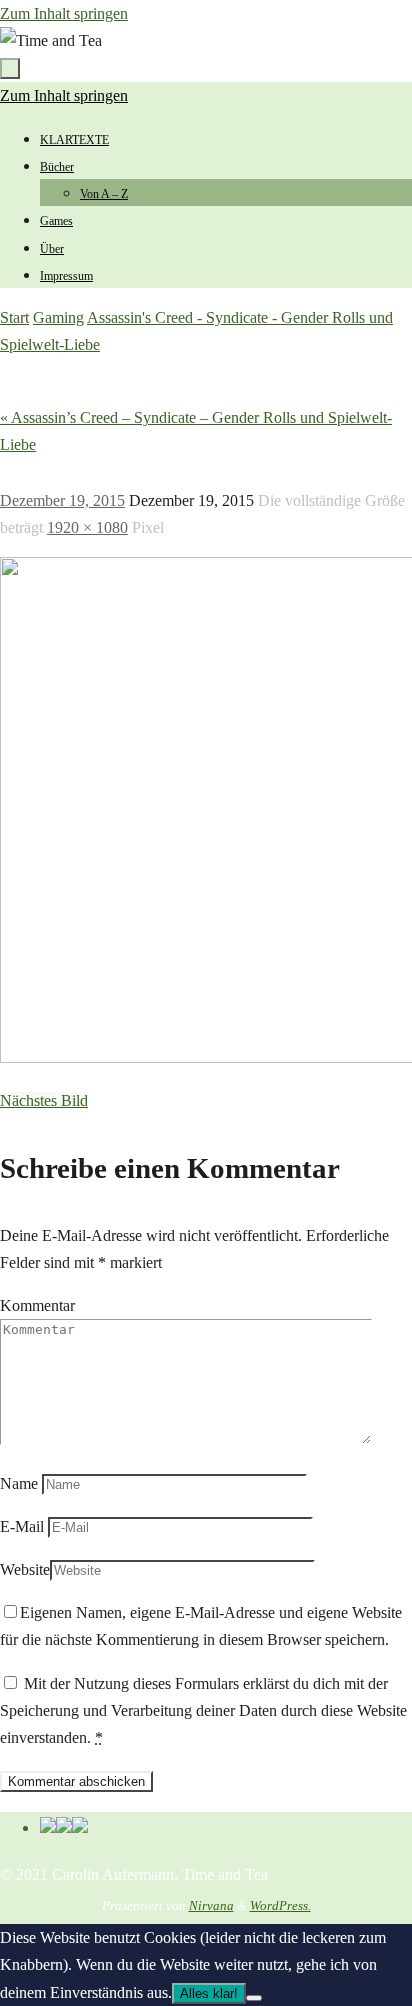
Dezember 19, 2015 (62, 500)
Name (19, 1483)
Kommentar (37, 1305)
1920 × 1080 (87, 527)
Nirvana (211, 1905)
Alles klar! (209, 1993)
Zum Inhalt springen (64, 13)
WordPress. (280, 1905)
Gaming (58, 317)
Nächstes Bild (44, 1100)
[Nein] (254, 1998)
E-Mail (22, 1526)
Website (25, 1569)
